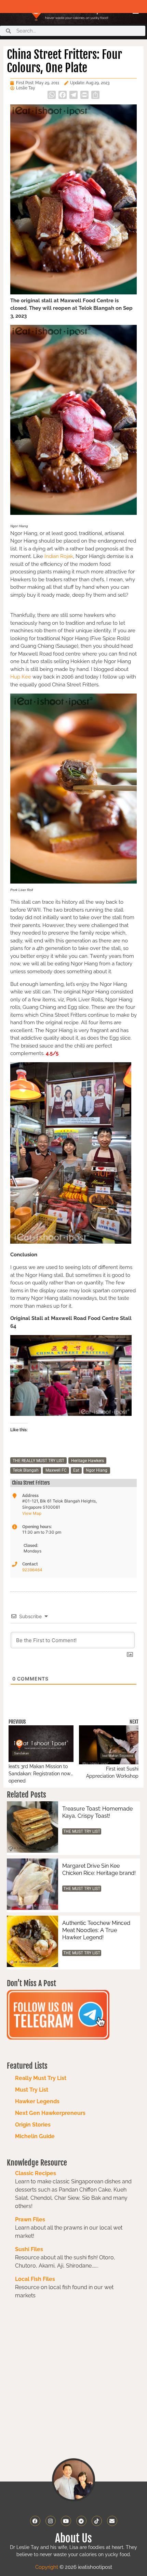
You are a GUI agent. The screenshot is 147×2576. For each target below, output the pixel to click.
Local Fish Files (35, 2279)
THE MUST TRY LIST (82, 1831)
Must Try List (32, 2090)
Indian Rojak (59, 556)
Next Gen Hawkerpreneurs (50, 2113)
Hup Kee (21, 677)
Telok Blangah (26, 1470)
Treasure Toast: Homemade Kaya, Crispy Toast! (97, 1812)
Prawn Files (30, 2219)
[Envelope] (112, 2521)
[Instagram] (51, 2521)
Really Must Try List (41, 2078)
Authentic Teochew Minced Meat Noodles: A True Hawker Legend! (96, 1930)
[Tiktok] (97, 2521)
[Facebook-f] (35, 2521)
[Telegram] (81, 2521)
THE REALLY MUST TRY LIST (38, 1461)
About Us (73, 2538)
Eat (76, 1470)
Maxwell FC (56, 1470)
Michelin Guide (35, 2136)
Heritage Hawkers (88, 1461)
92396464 (32, 1570)
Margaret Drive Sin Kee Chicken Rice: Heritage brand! (99, 1869)
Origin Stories (33, 2125)
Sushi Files (29, 2249)
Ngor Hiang (97, 1470)
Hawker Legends (37, 2101)
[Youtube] (66, 2521)
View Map (32, 1513)
